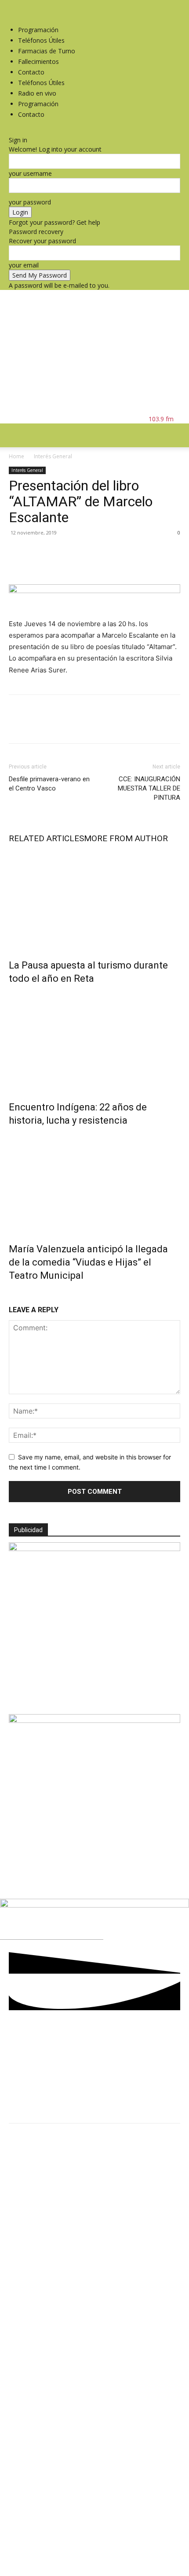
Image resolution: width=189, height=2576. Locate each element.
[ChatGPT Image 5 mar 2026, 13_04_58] (94, 1549)
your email (24, 265)
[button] (15, 435)
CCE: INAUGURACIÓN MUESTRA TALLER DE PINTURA (149, 788)
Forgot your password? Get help (55, 222)
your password (30, 202)
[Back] (11, 131)
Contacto (31, 72)
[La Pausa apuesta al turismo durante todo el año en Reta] (94, 899)
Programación (38, 30)
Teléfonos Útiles (41, 40)
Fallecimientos (38, 61)
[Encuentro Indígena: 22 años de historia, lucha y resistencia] (94, 1041)
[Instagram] (19, 5)
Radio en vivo (37, 93)
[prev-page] (11, 1294)
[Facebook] (12, 5)
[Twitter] (24, 5)
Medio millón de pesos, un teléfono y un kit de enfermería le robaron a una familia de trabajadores (95, 2268)
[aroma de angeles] (94, 1720)
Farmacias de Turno (47, 51)
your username (30, 173)
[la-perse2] (94, 1905)
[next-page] (16, 1294)
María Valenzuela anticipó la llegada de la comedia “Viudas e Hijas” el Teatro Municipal (88, 1262)
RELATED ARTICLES (46, 838)
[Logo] (81, 605)
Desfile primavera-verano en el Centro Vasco (49, 784)
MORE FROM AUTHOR (126, 838)
